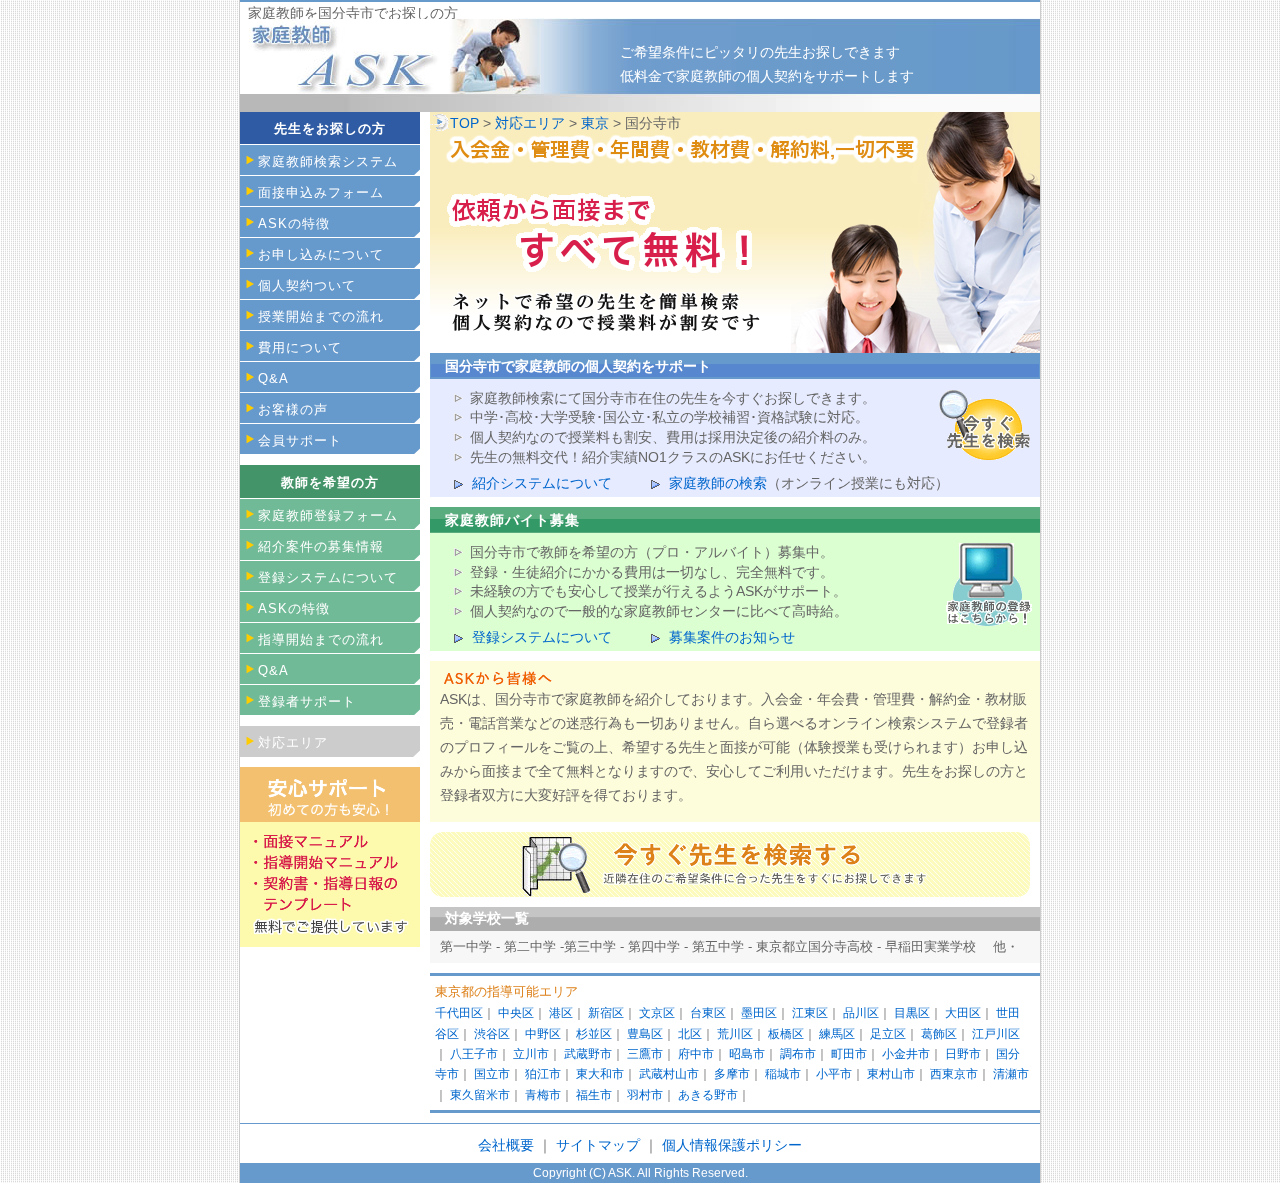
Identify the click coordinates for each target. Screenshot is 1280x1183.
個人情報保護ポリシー (732, 1145)
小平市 (834, 1074)
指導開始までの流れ (321, 639)
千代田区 (459, 1013)
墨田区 (759, 1013)
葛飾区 (939, 1034)
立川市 (531, 1054)
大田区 (963, 1013)
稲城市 (783, 1074)
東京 (595, 123)
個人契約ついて (307, 285)
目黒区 (912, 1013)
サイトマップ (600, 1145)
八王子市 (474, 1054)
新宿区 (606, 1013)
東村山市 (891, 1074)
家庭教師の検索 (718, 483)
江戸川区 (996, 1034)
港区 (561, 1013)
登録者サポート (307, 701)
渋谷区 (492, 1034)
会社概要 (506, 1145)
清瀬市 (1011, 1074)
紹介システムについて (542, 483)
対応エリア (530, 123)
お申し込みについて (321, 254)
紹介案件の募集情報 (321, 546)
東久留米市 (480, 1095)
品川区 (861, 1013)
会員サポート (300, 440)
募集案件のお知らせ (732, 637)
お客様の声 (293, 409)
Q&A (273, 378)
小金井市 (906, 1054)
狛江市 (543, 1074)
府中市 (696, 1054)
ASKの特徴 (294, 223)
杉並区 (594, 1034)
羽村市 (645, 1095)
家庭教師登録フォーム (328, 515)
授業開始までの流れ (321, 316)
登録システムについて (542, 637)
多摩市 (732, 1074)
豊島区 (645, 1034)
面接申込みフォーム (321, 192)
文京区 (657, 1013)
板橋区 (786, 1034)
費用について (300, 347)
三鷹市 (645, 1054)
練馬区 (837, 1034)
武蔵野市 (588, 1054)
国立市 (492, 1074)
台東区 (708, 1013)
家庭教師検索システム (328, 161)
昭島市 (747, 1054)
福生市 (594, 1095)
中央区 (516, 1013)
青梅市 (543, 1095)
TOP (464, 123)
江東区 (810, 1013)
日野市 (963, 1054)
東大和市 (600, 1074)
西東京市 (954, 1074)
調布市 (798, 1054)
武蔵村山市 (669, 1074)
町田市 (849, 1054)
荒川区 (735, 1034)
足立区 (888, 1034)
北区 (690, 1034)
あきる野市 (708, 1095)
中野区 (543, 1034)
